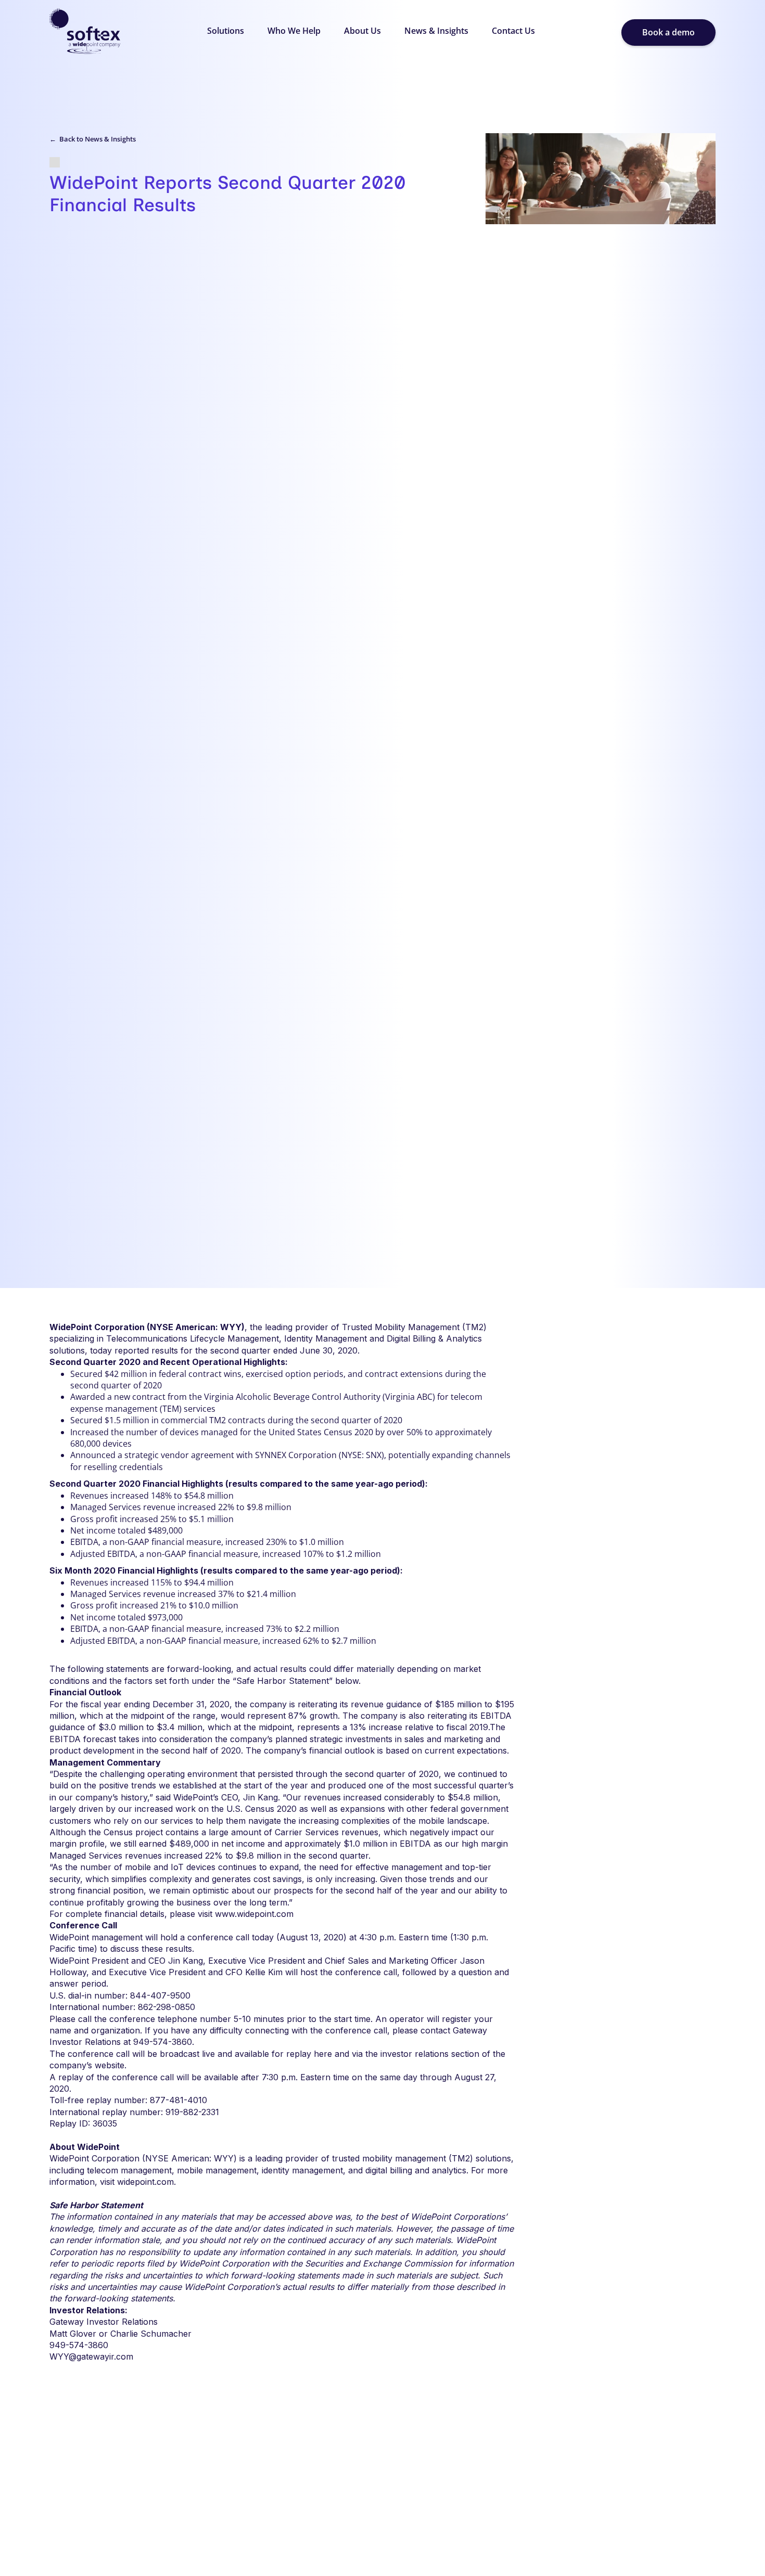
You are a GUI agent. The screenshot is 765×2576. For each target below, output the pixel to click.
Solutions (226, 31)
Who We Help (294, 31)
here (323, 2054)
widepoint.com (145, 2182)
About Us (362, 31)
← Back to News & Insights (93, 139)
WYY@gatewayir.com (91, 2356)
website (110, 2065)
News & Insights (436, 31)
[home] (85, 33)
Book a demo (668, 32)
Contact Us (513, 31)
